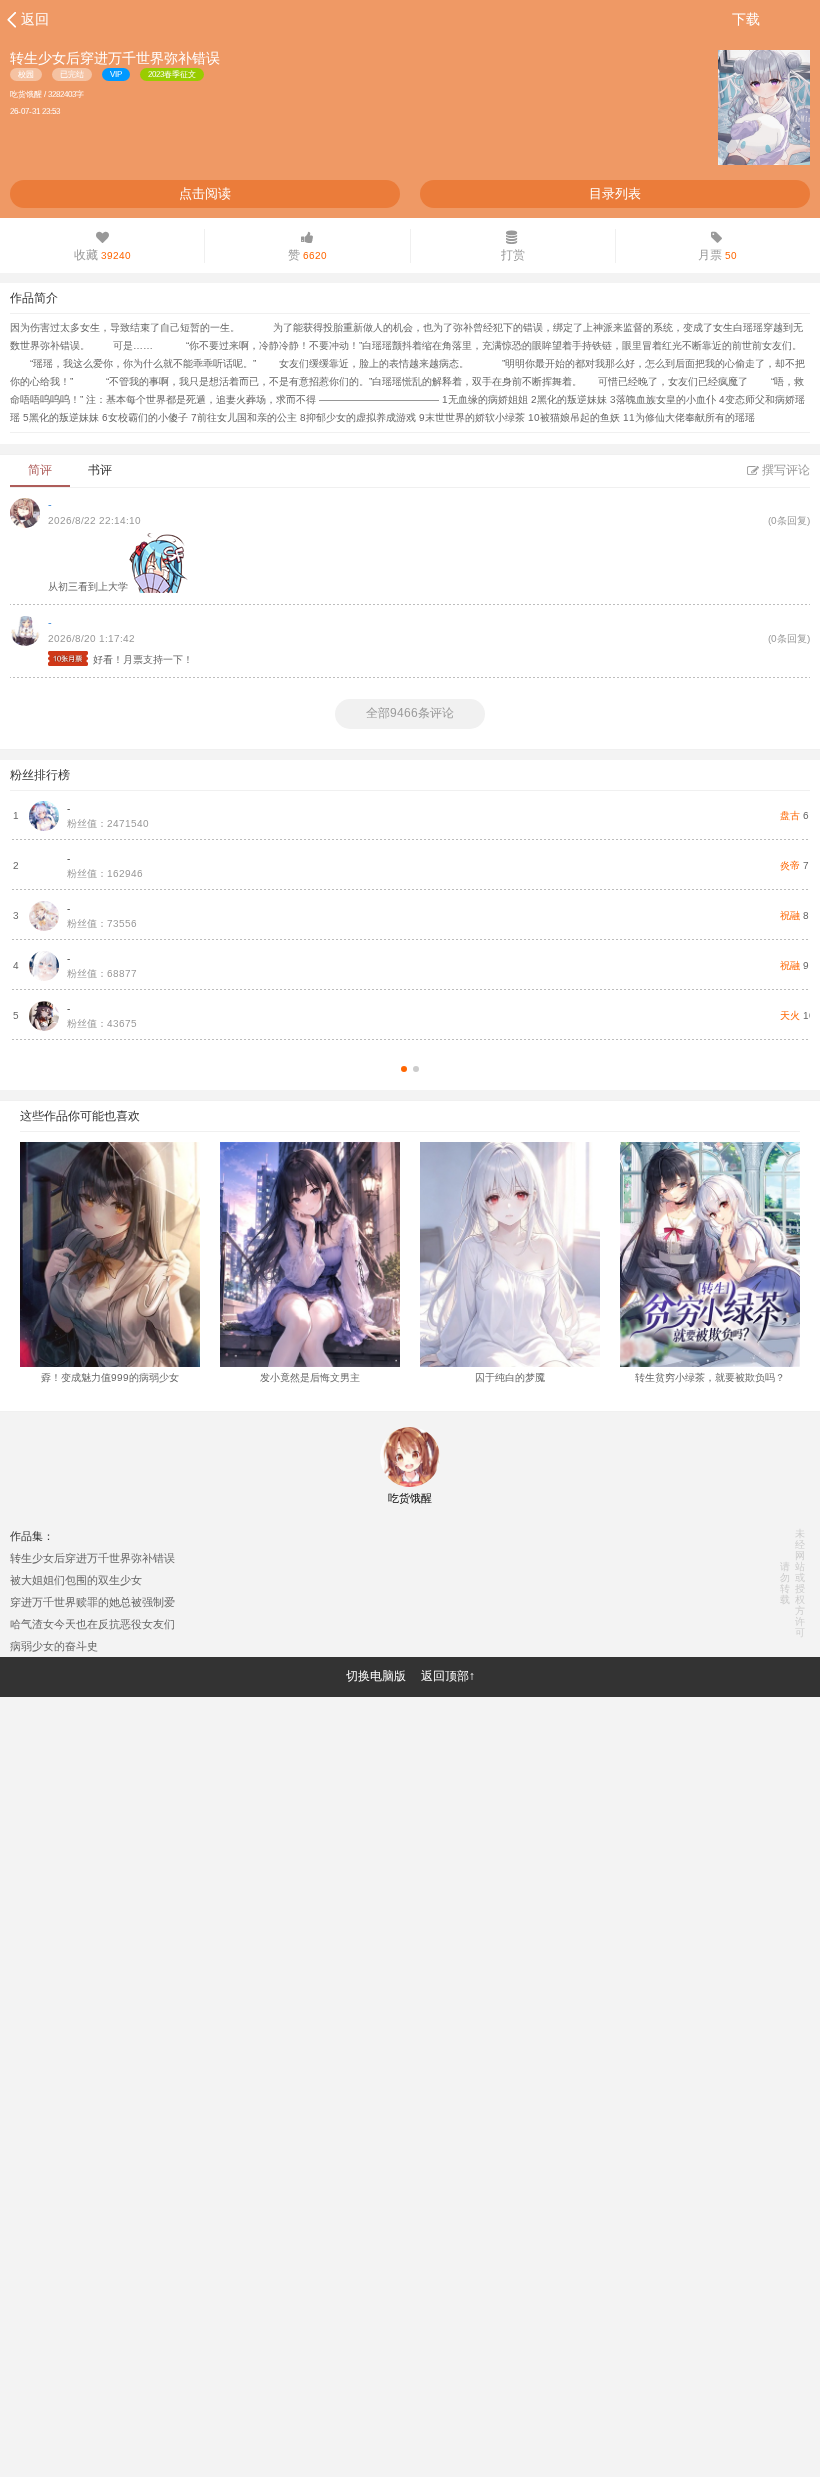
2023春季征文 (172, 74)
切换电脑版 (376, 1676)
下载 (746, 19)
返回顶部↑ (448, 1676)
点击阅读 (205, 193)
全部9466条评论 (410, 713)
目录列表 (615, 193)
